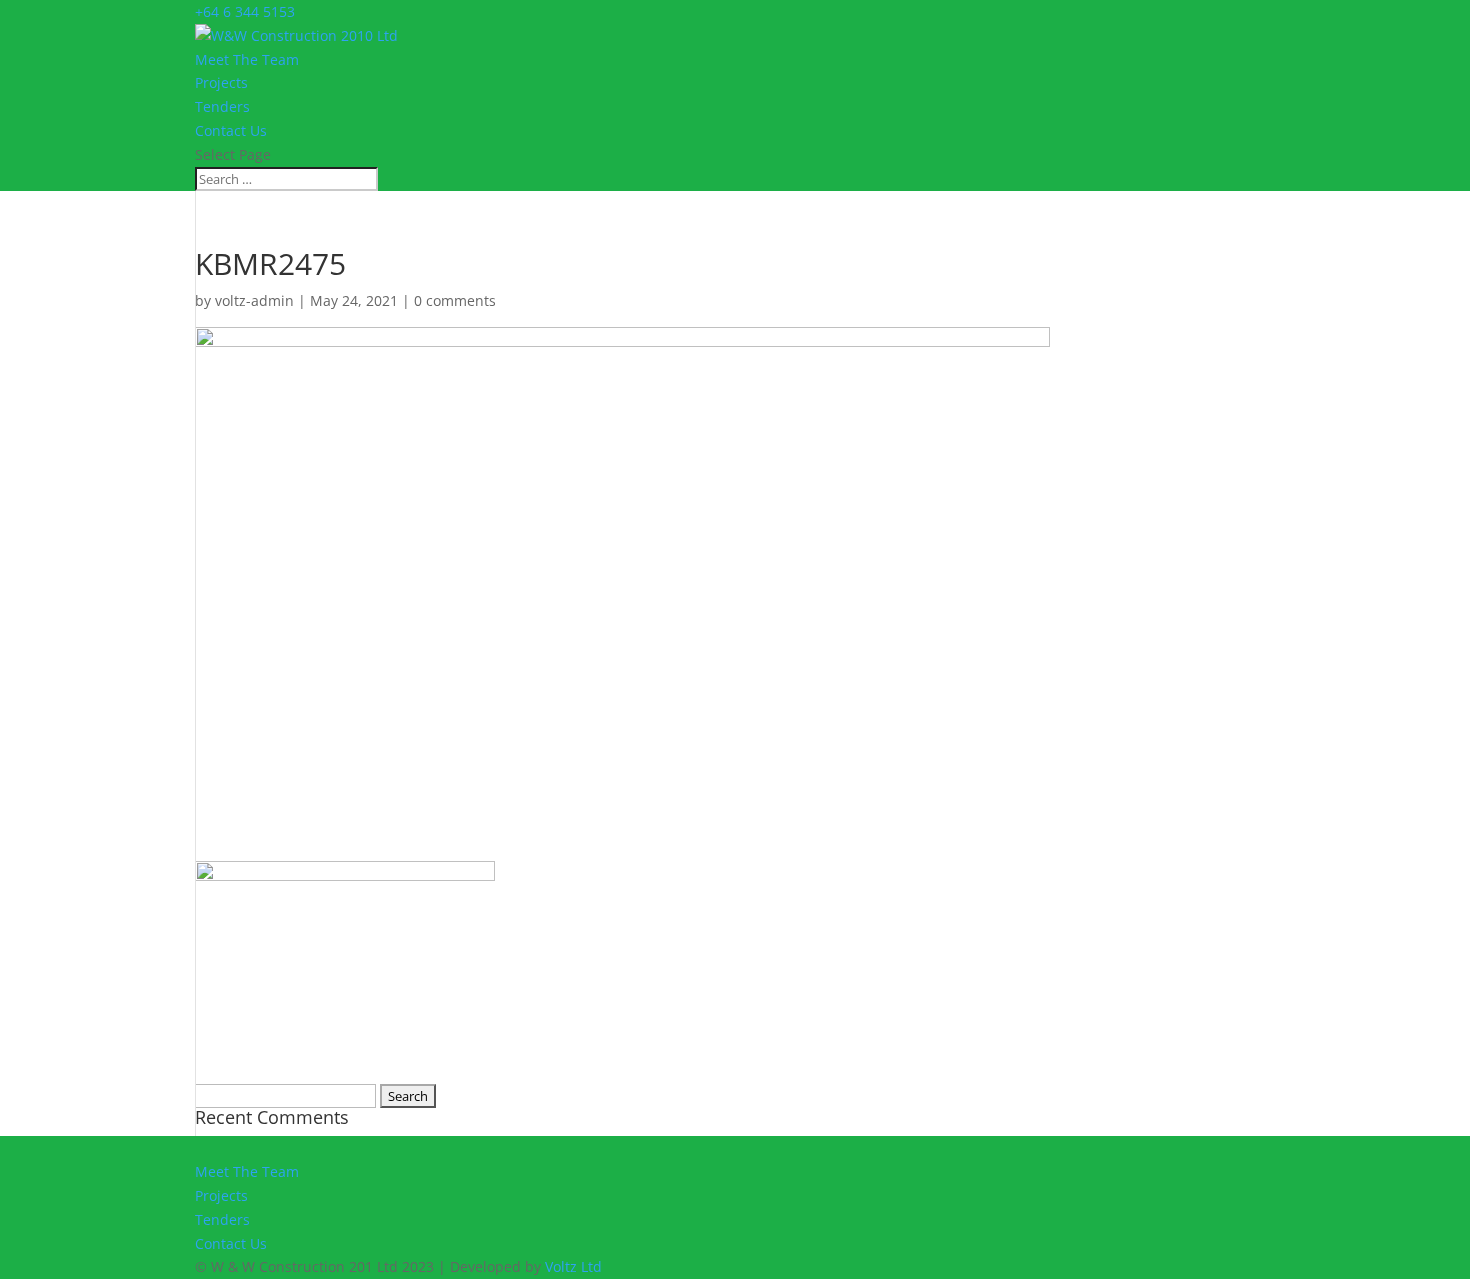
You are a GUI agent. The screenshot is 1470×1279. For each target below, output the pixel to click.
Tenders (222, 106)
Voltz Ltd (573, 1266)
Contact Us (231, 130)
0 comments (455, 300)
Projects (221, 82)
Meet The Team (247, 59)
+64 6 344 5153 (245, 11)
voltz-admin (254, 300)
